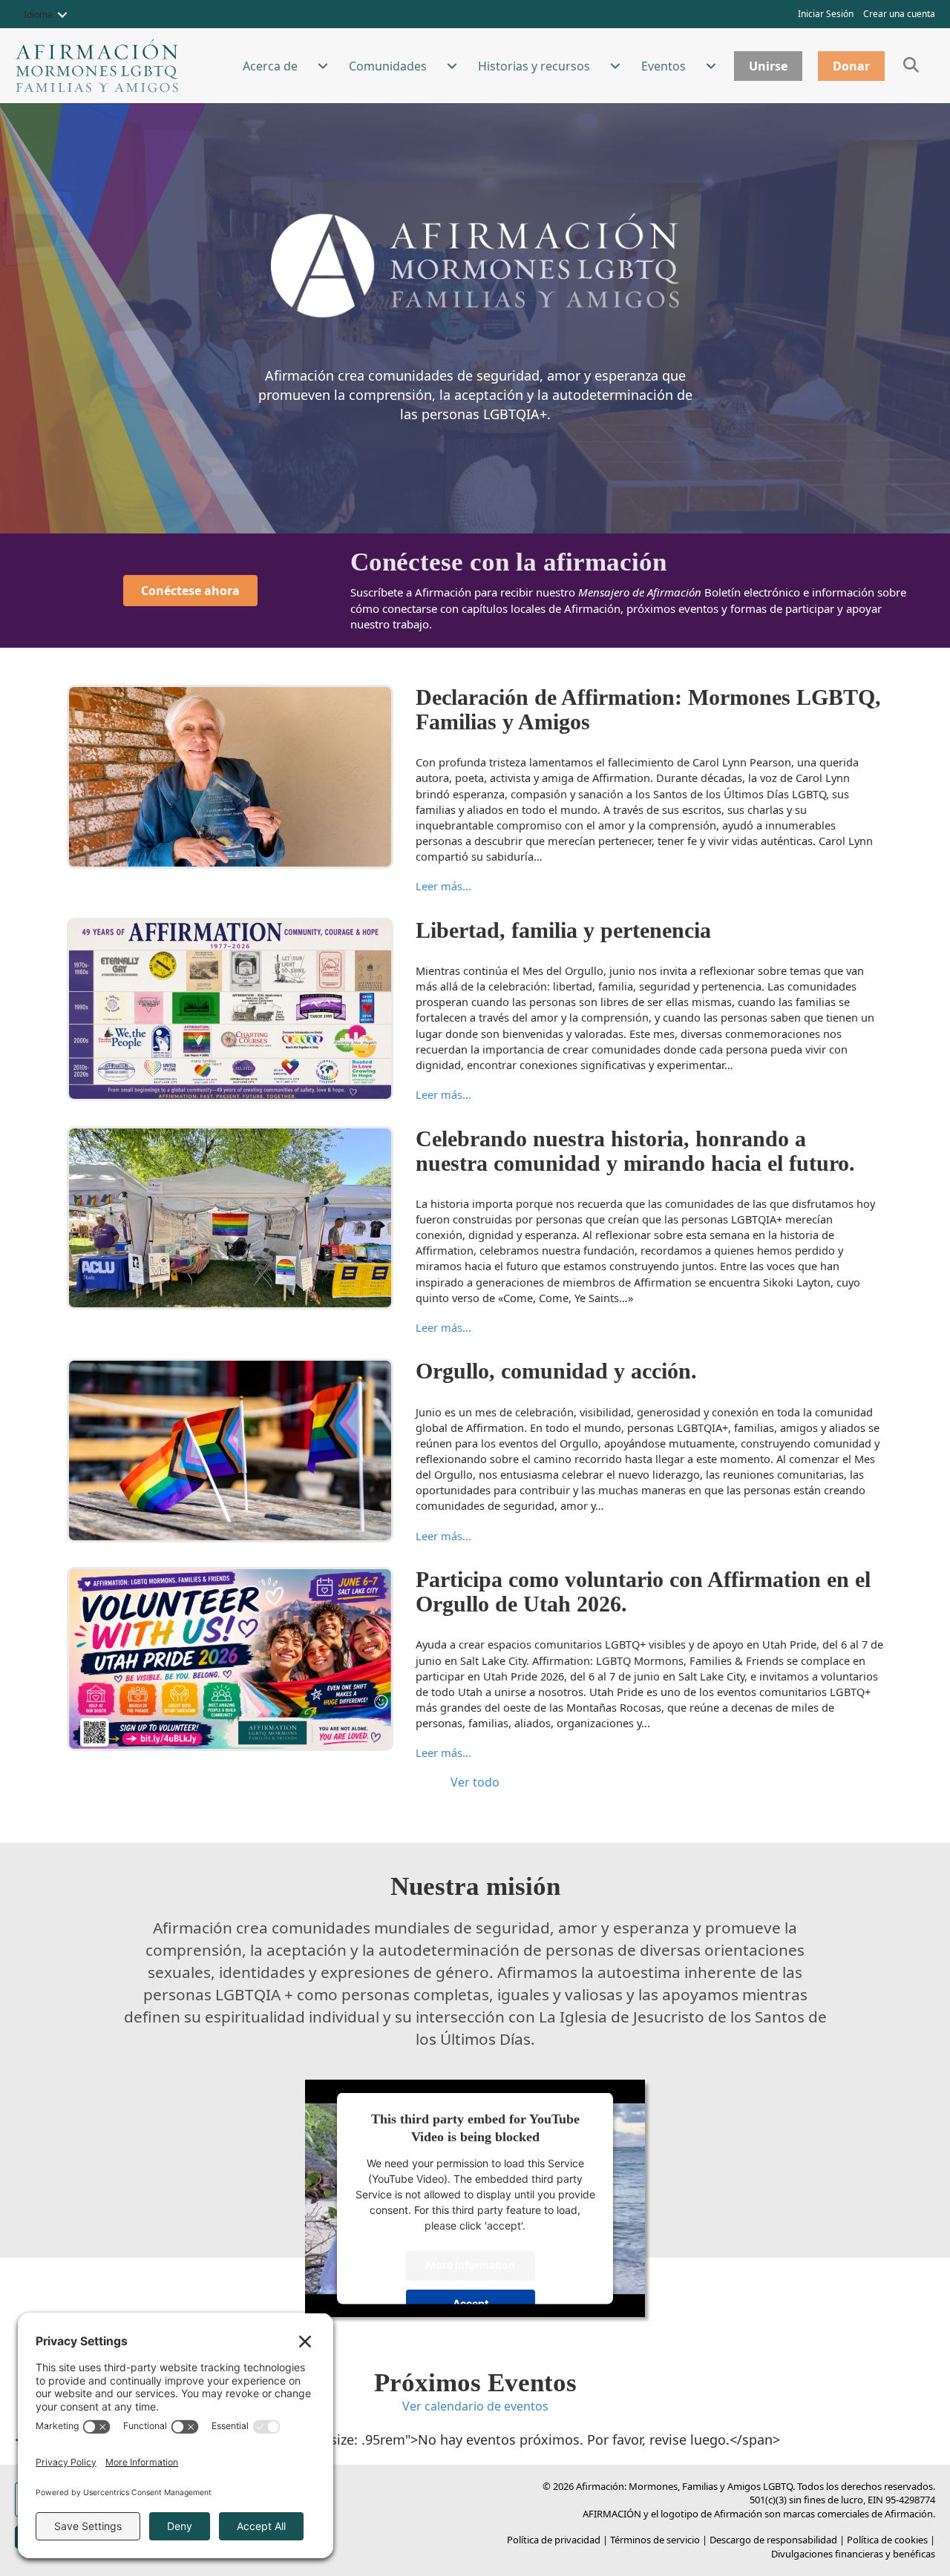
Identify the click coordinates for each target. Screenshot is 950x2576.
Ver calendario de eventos (475, 2406)
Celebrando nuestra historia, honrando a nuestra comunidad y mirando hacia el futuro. (635, 1151)
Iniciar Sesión (826, 14)
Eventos (664, 66)
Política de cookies (887, 2540)
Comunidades (388, 66)
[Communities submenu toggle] (452, 66)
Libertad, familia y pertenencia (563, 930)
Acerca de (270, 66)
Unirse (768, 66)
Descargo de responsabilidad (773, 2540)
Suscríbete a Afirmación (411, 592)
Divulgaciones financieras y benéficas (853, 2554)
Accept (471, 2303)
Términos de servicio (655, 2540)
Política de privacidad (554, 2540)
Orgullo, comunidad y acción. (556, 1371)
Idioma (38, 14)
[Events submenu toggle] (711, 66)
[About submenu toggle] (323, 66)
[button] (62, 15)
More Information (471, 2265)
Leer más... (443, 886)
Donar (851, 66)
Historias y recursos (534, 66)
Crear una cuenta (899, 14)
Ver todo (475, 1782)
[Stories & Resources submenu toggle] (615, 66)
